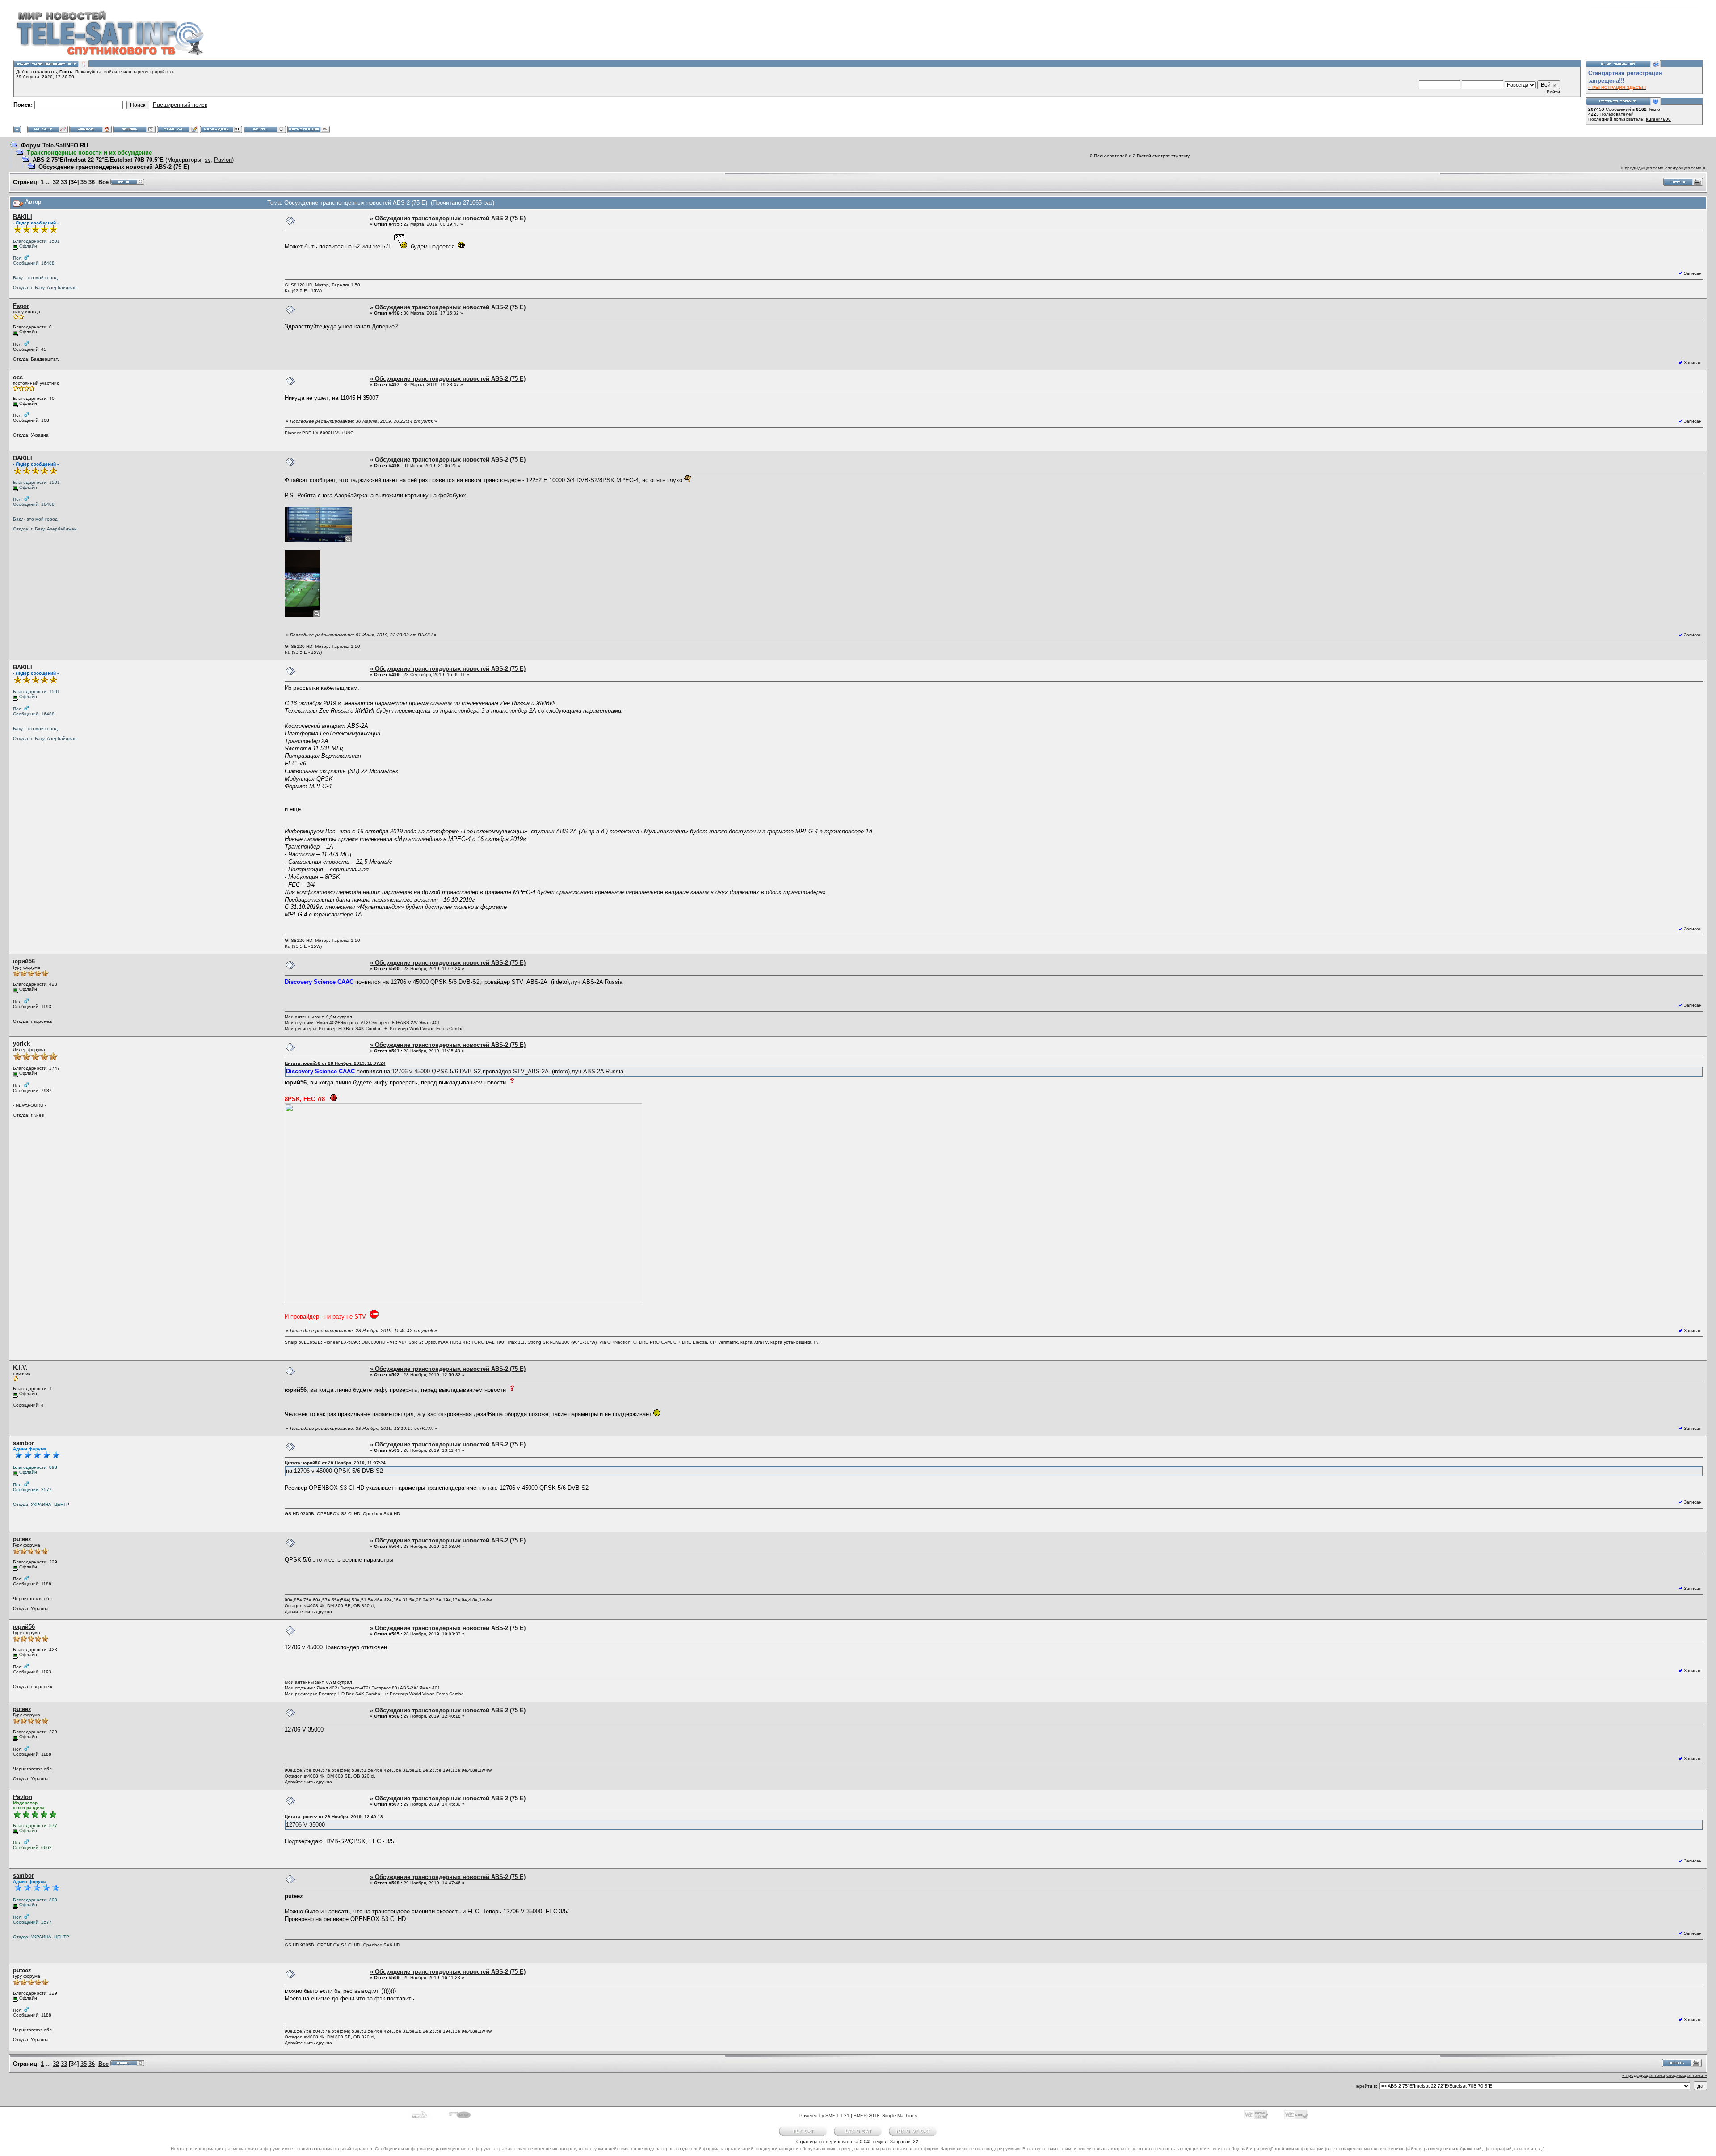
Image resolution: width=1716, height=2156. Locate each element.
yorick (21, 1044)
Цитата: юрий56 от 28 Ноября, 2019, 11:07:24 (335, 1063)
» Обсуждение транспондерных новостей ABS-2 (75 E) (448, 218)
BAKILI (23, 217)
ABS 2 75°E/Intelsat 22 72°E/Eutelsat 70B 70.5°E (98, 160)
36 (92, 182)
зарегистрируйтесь (154, 72)
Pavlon (223, 160)
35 (84, 182)
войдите (113, 72)
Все (103, 182)
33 (64, 182)
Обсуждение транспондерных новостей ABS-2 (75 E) (114, 167)
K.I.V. (20, 1368)
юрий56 (24, 961)
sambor (23, 1443)
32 (56, 182)
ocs (18, 377)
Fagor (21, 306)
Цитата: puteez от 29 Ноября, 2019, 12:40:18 (334, 1817)
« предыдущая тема (1642, 168)
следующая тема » (1685, 168)
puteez (22, 1539)
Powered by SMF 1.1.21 (824, 2116)
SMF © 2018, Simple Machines (885, 2116)
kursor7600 (1658, 119)
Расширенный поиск (180, 105)
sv (208, 160)
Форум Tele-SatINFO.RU (55, 145)
